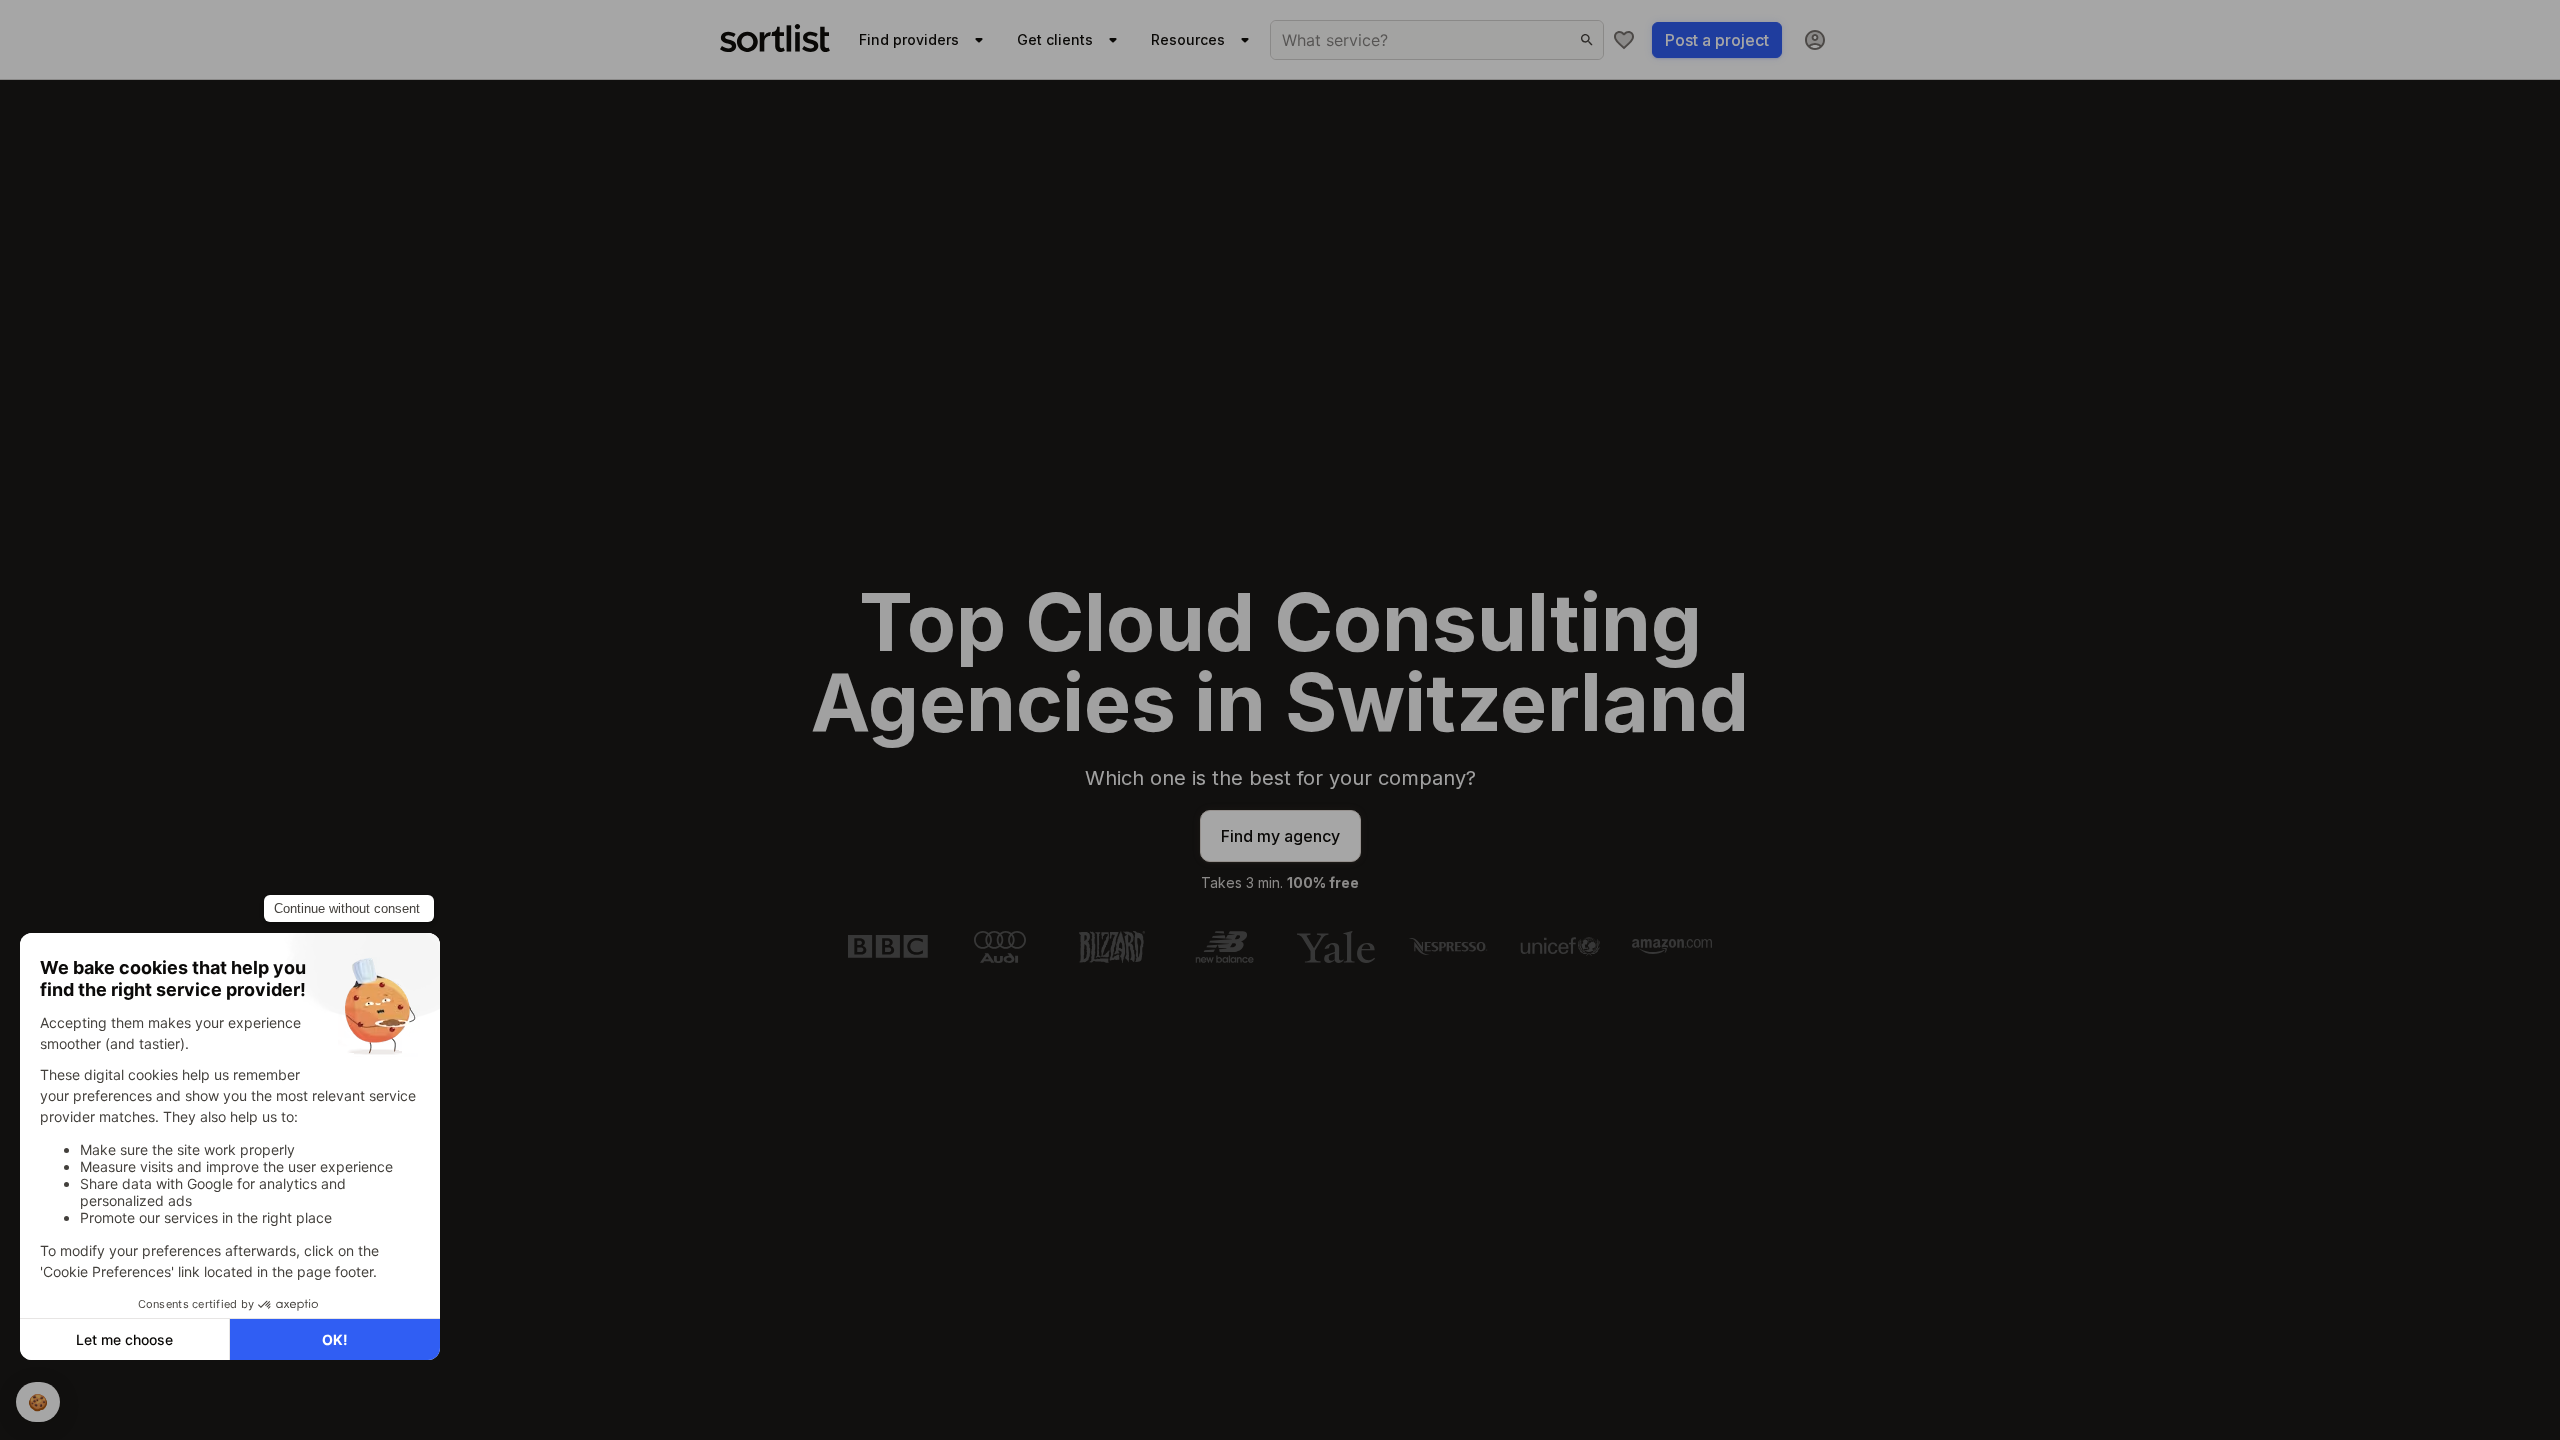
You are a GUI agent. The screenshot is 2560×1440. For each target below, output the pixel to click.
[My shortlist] (1624, 40)
